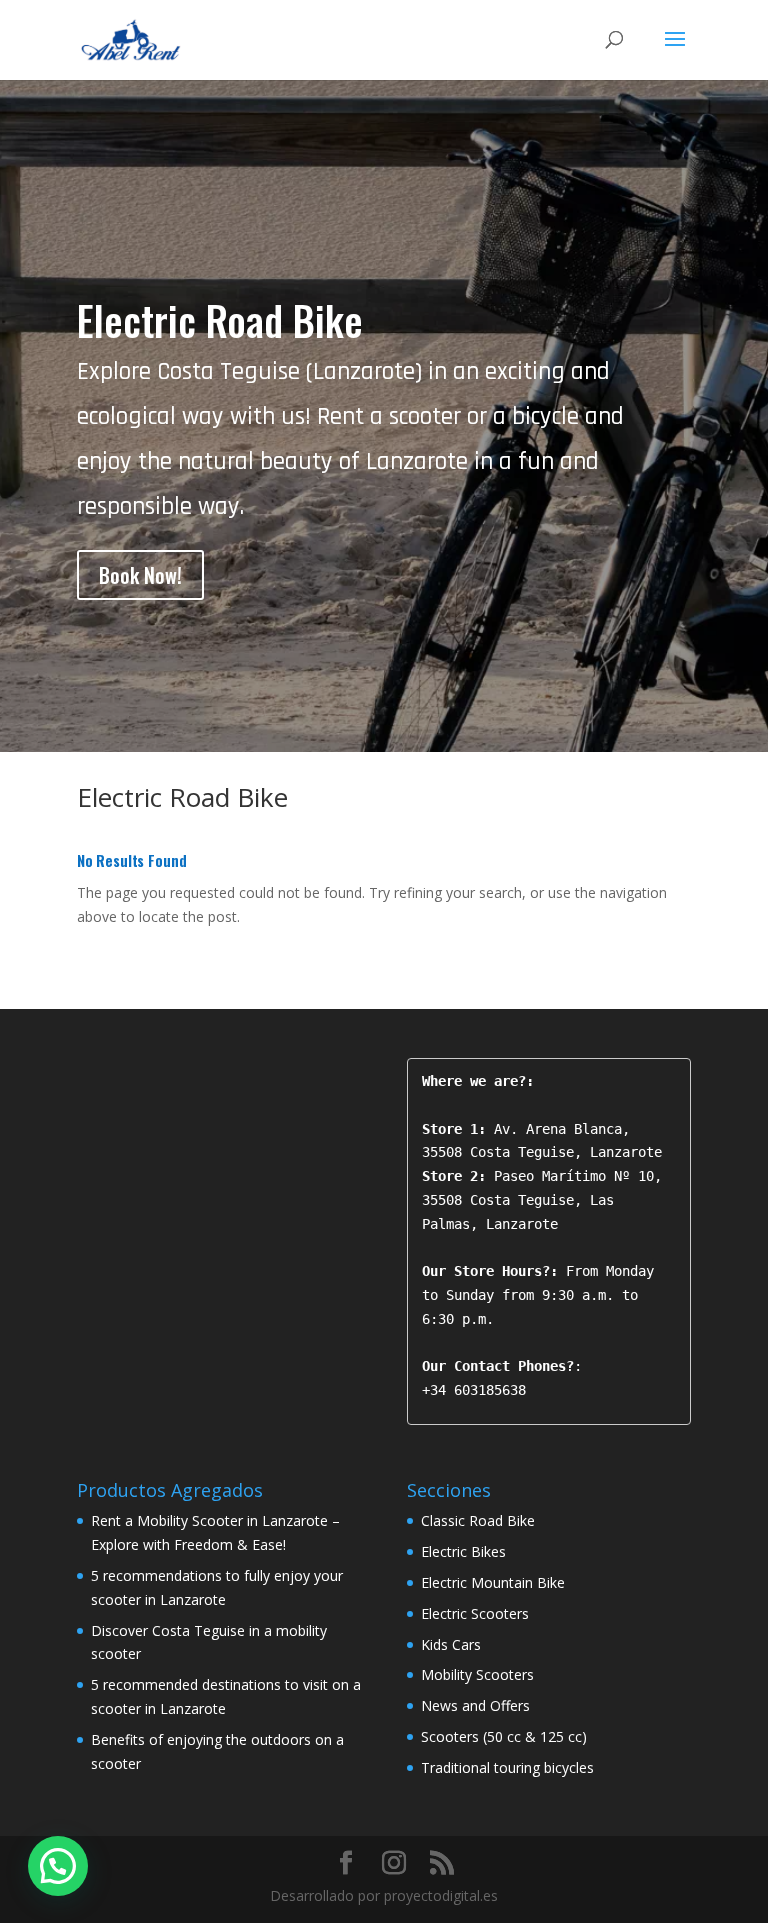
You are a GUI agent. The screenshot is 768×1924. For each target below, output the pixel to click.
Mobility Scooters (477, 1674)
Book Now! (140, 575)
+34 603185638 (474, 1390)
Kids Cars (451, 1644)
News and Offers (475, 1705)
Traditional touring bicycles (507, 1767)
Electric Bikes (463, 1551)
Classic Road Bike (478, 1520)
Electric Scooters (475, 1613)
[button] (58, 1866)
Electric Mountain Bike (493, 1582)
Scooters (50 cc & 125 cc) (504, 1736)
